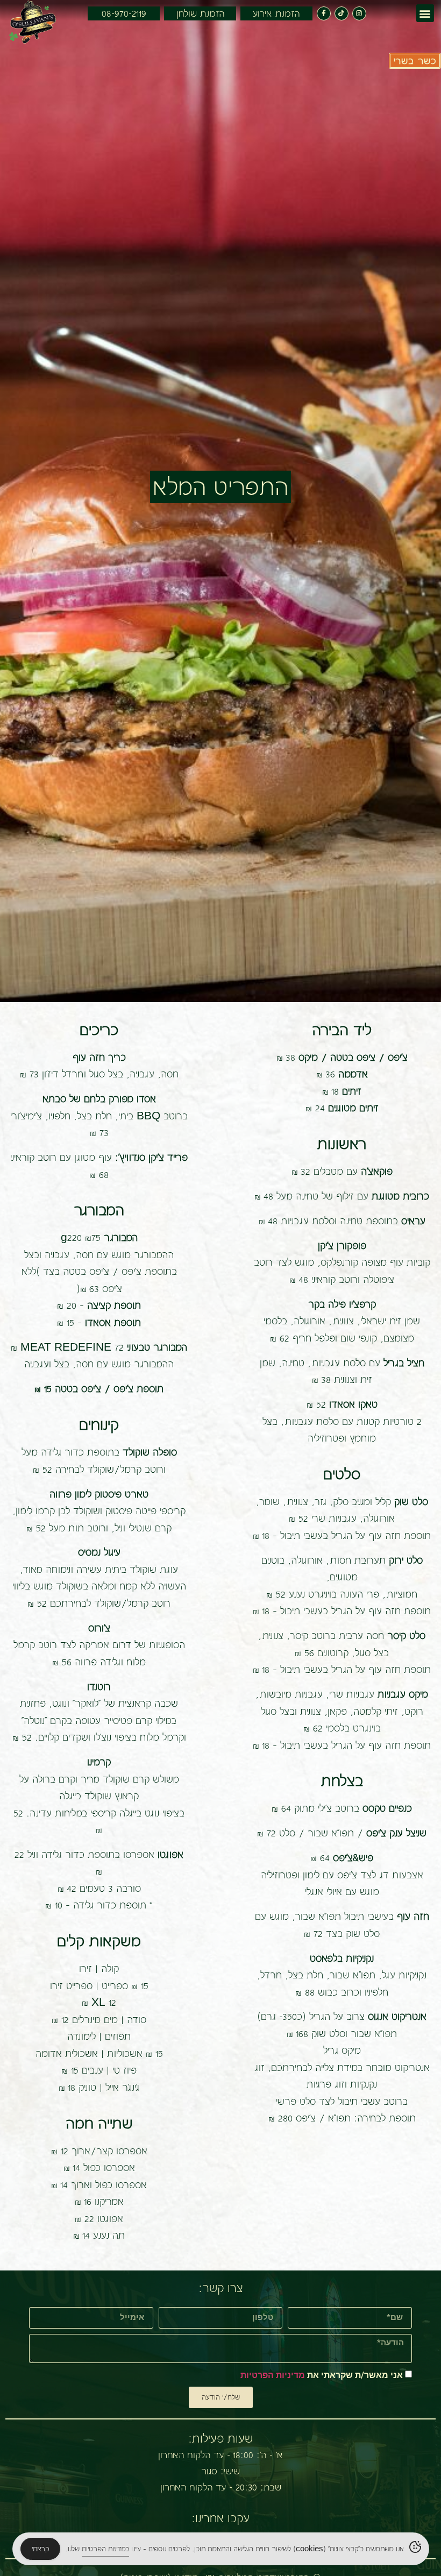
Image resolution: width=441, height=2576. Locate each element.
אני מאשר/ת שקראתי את (322, 2375)
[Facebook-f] (324, 13)
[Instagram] (359, 13)
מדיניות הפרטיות (273, 2375)
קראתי (40, 2549)
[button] (425, 13)
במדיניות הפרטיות (105, 2549)
